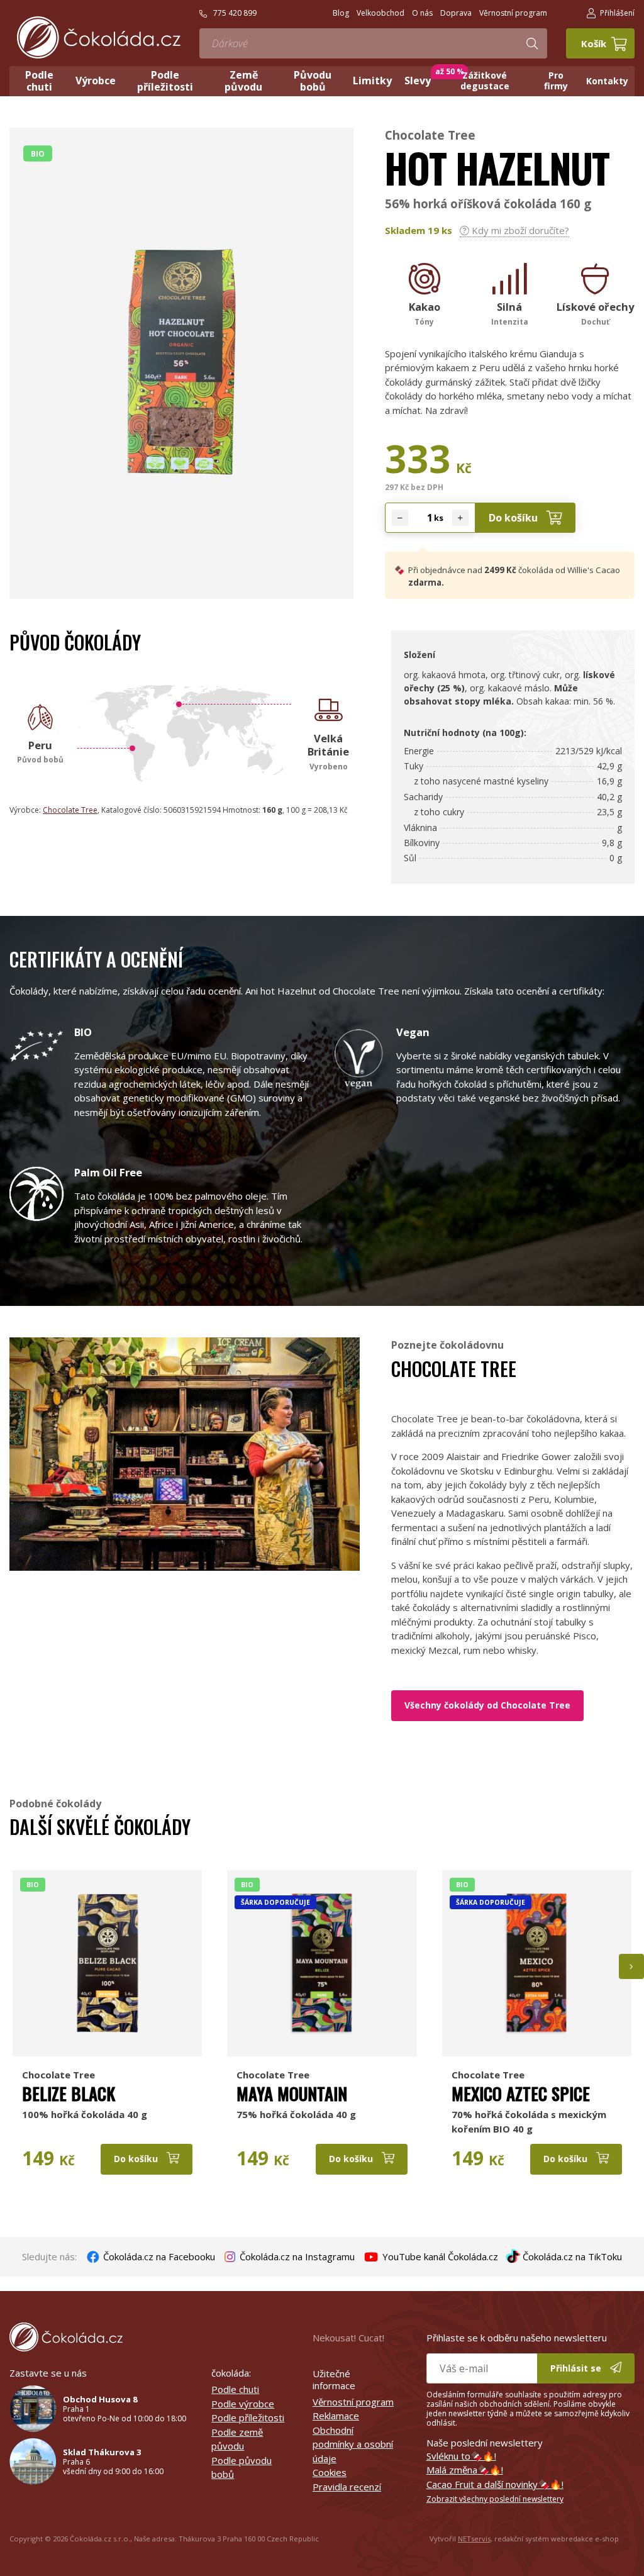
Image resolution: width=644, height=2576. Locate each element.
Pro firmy (556, 81)
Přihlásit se (577, 2368)
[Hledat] (532, 43)
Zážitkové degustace (485, 81)
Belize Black (69, 2094)
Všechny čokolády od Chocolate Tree (487, 1705)
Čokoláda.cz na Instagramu (296, 2256)
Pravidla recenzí (347, 2487)
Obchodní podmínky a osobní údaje (353, 2444)
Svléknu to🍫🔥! (461, 2456)
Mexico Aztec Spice (521, 2094)
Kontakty (607, 81)
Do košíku (514, 518)
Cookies (330, 2472)
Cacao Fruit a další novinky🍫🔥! (495, 2484)
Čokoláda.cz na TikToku (571, 2256)
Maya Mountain (292, 2094)
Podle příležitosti (248, 2417)
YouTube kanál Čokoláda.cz (439, 2256)
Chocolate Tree (430, 135)
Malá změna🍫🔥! (465, 2470)
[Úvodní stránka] (99, 37)
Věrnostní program (353, 2402)
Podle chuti (235, 2389)
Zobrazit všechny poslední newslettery (495, 2499)
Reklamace (336, 2416)
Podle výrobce (243, 2404)
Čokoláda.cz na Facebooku (158, 2256)
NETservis (474, 2539)
